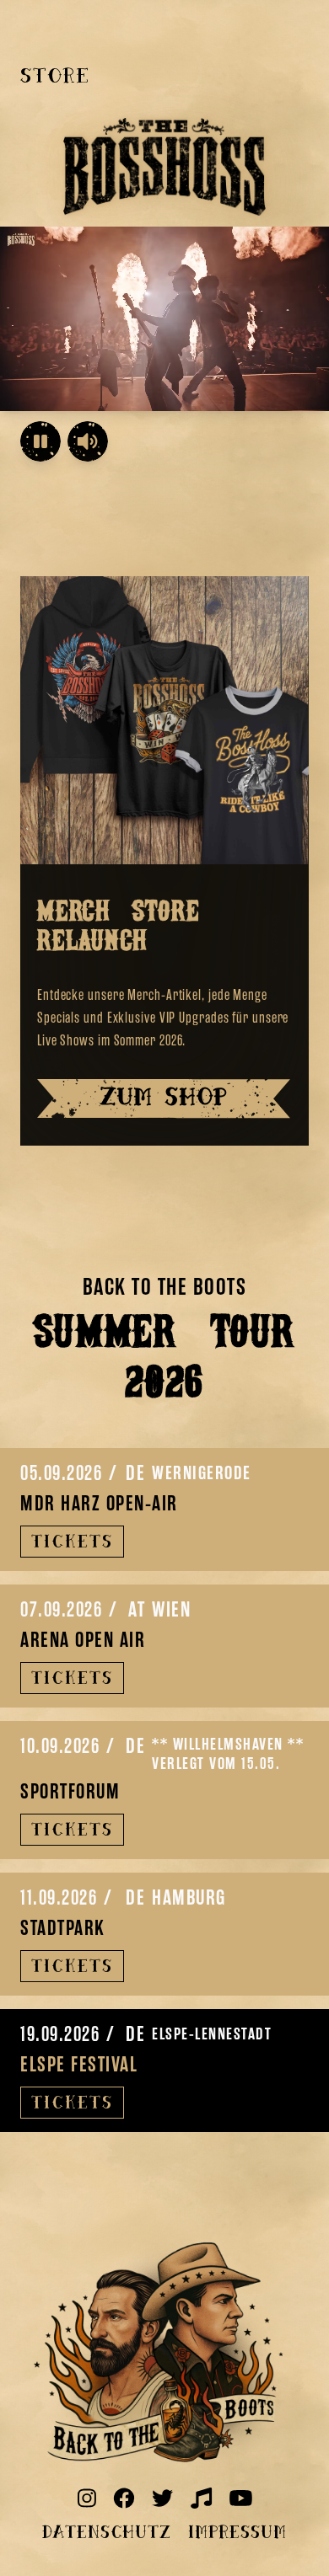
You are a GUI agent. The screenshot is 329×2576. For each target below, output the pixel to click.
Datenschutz (107, 2534)
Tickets (72, 1543)
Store (55, 77)
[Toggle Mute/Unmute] (88, 441)
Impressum (237, 2534)
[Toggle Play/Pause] (40, 441)
